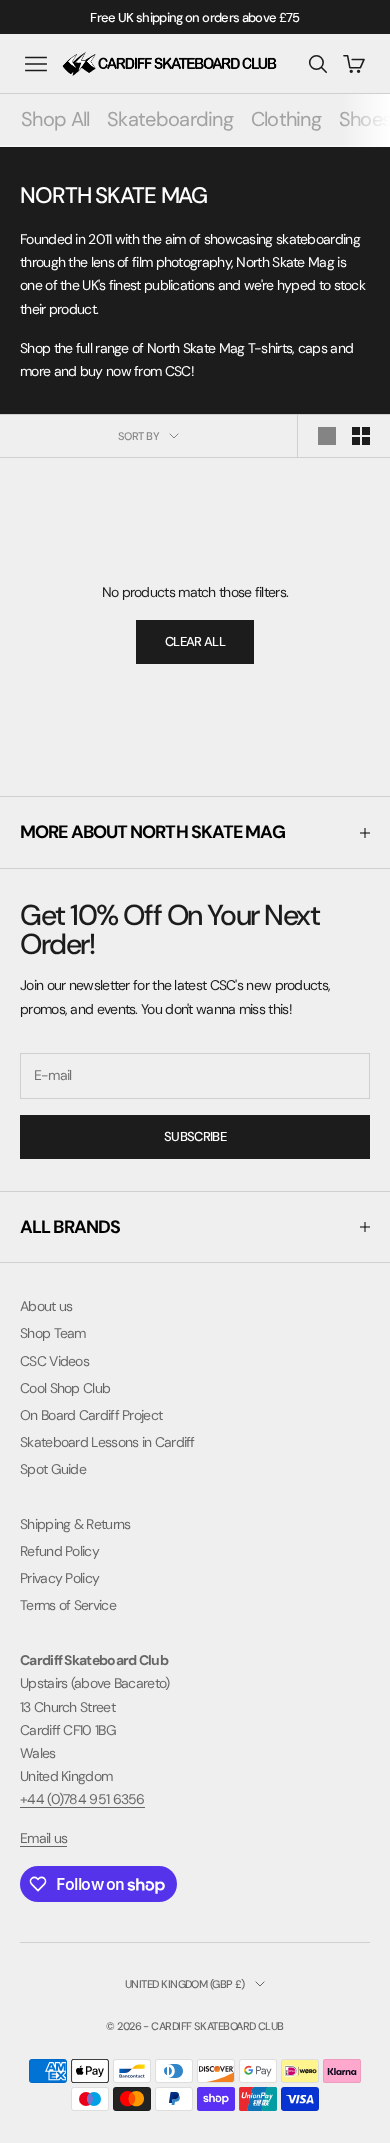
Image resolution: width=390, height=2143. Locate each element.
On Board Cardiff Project (91, 1415)
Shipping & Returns (75, 1524)
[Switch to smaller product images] (361, 436)
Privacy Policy (59, 1578)
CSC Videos (54, 1361)
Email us (43, 1838)
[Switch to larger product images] (327, 436)
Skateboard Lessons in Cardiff (107, 1442)
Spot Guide (53, 1469)
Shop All (55, 119)
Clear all (195, 641)
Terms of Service (68, 1605)
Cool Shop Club (65, 1388)
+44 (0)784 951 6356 (82, 1799)
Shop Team (53, 1333)
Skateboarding (170, 119)
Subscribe (195, 1136)
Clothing (286, 119)
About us (46, 1306)
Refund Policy (59, 1551)
